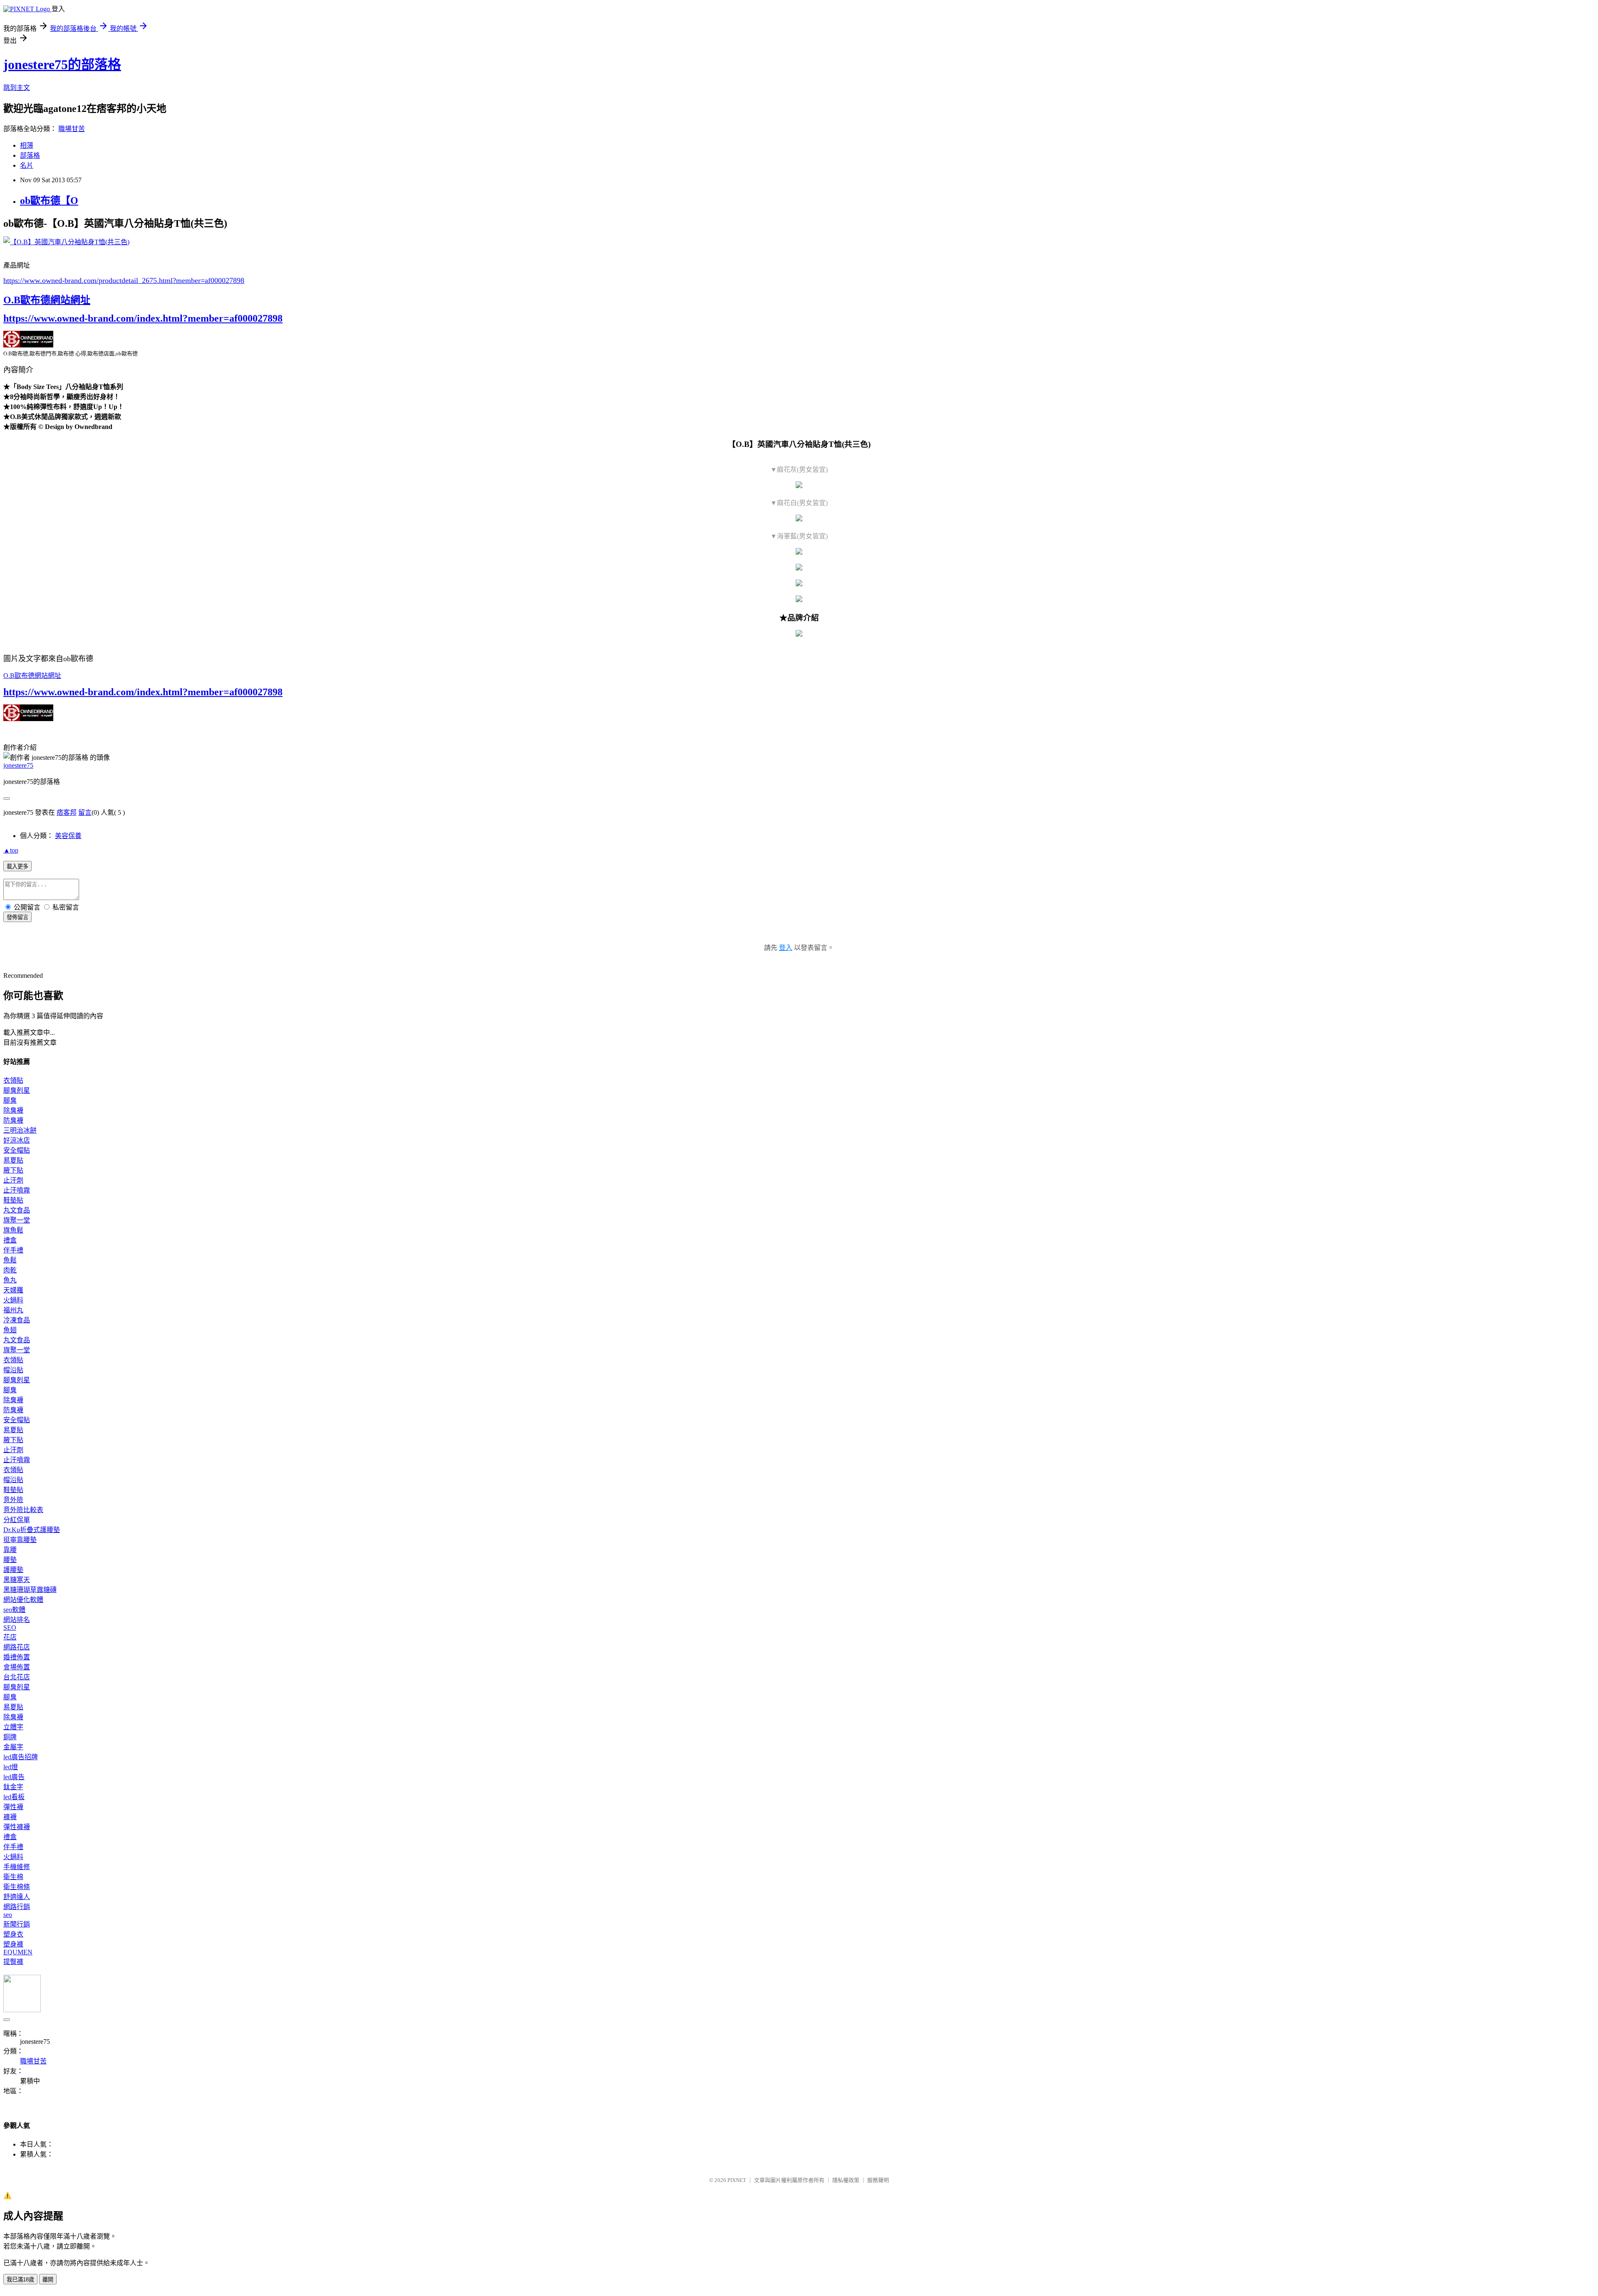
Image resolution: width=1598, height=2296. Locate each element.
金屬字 (13, 1747)
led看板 (14, 1797)
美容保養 (68, 836)
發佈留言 (17, 917)
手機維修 (17, 1867)
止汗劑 (13, 1180)
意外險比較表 (23, 1510)
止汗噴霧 (17, 1190)
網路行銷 (17, 1907)
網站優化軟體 (23, 1600)
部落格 (30, 155)
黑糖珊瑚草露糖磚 (30, 1590)
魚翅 (10, 1330)
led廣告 (14, 1777)
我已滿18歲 (20, 2280)
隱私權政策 (846, 2180)
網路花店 (17, 1647)
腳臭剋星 (17, 1090)
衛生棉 (13, 1877)
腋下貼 (13, 1170)
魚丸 (10, 1280)
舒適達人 (17, 1897)
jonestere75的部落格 (62, 64)
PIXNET (737, 2180)
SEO (10, 1628)
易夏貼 (13, 1160)
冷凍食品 (17, 1320)
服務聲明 (878, 2180)
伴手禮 (13, 1250)
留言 (85, 812)
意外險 (13, 1500)
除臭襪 (13, 1110)
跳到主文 (17, 88)
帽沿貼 (13, 1370)
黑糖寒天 (17, 1580)
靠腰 (10, 1550)
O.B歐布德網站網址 (47, 300)
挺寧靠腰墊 (20, 1540)
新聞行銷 (17, 1924)
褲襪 (10, 1817)
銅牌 (10, 1737)
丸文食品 (17, 1210)
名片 (27, 165)
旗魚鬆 (13, 1230)
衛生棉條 (17, 1887)
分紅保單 (17, 1520)
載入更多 (17, 867)
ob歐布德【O (49, 201)
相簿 (27, 145)
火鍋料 (13, 1300)
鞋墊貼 (13, 1200)
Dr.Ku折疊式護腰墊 (32, 1530)
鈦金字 (13, 1787)
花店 (10, 1637)
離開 (48, 2280)
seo (8, 1915)
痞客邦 (67, 812)
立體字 (13, 1727)
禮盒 (10, 1240)
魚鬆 (10, 1260)
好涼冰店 (17, 1140)
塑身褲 (13, 1944)
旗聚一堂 (17, 1220)
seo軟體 (14, 1610)
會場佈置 (17, 1667)
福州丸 (13, 1310)
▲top (11, 850)
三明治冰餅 (20, 1130)
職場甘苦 (72, 129)
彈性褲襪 (17, 1827)
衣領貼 (13, 1080)
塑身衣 (13, 1934)
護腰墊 (13, 1570)
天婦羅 (13, 1290)
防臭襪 (13, 1120)
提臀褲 (13, 1962)
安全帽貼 (17, 1150)
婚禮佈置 (17, 1657)
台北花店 (17, 1677)
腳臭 (10, 1100)
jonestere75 (18, 765)
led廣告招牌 (21, 1757)
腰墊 (10, 1560)
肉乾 (10, 1270)
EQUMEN (18, 1952)
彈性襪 (13, 1807)
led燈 (11, 1767)
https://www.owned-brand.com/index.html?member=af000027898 (143, 318)
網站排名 (17, 1620)
